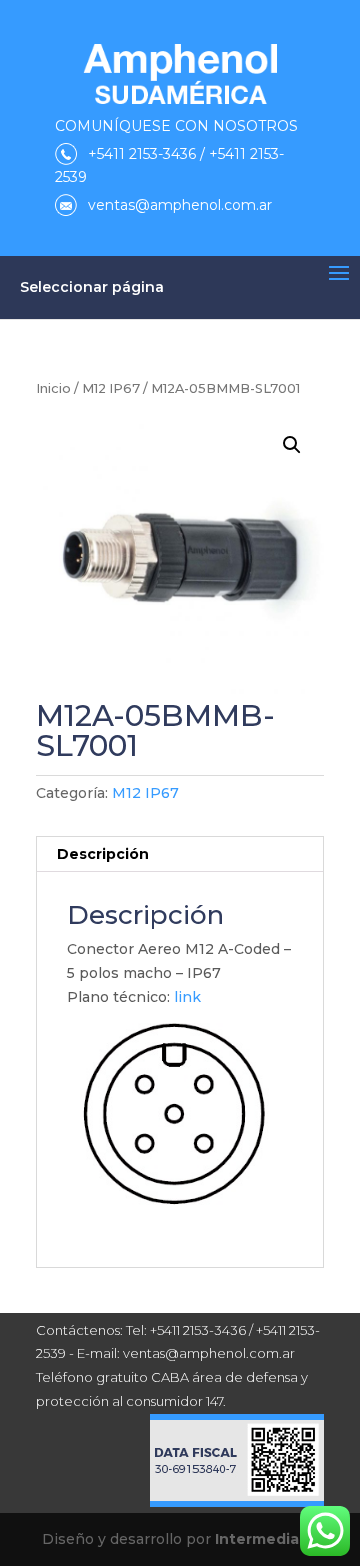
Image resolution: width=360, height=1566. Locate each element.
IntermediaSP (267, 1539)
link (187, 997)
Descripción (103, 854)
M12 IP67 (111, 388)
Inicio (53, 388)
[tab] (180, 854)
